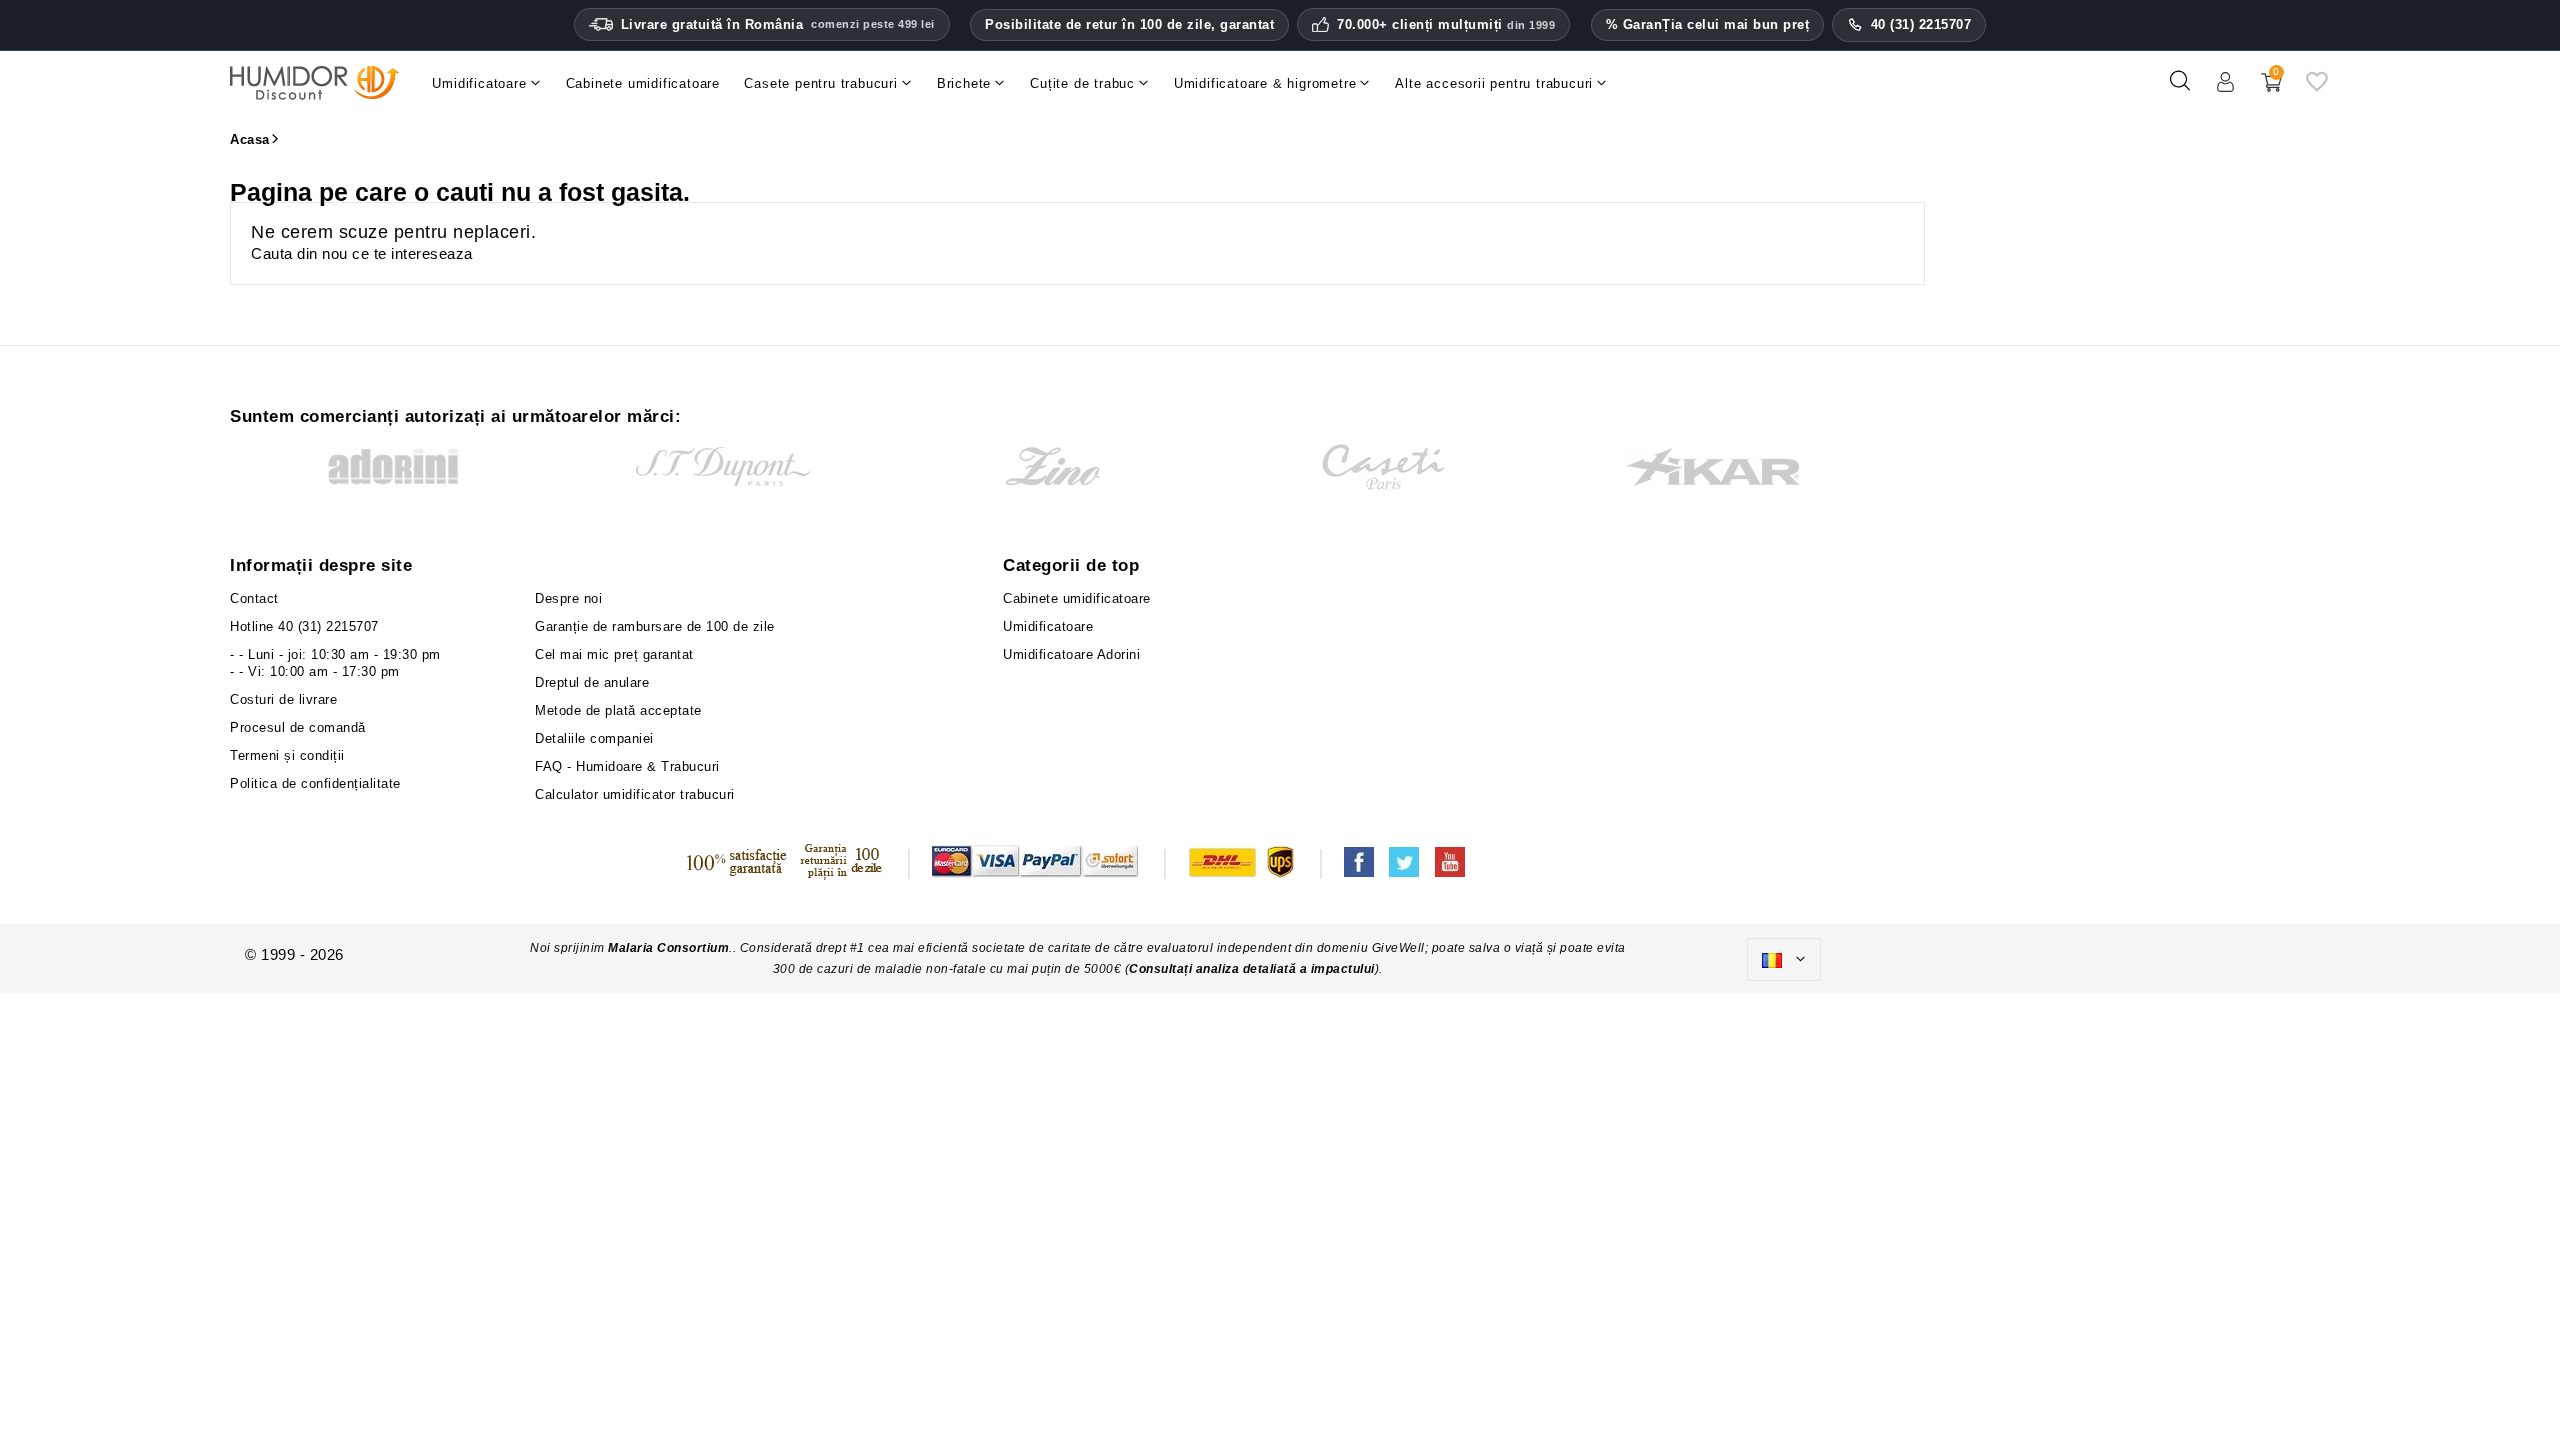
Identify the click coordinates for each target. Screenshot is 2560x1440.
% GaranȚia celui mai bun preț (1708, 24)
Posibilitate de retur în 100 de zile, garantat (1129, 24)
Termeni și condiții (287, 755)
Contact (254, 598)
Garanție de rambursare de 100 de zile (655, 626)
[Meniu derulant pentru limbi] (1784, 960)
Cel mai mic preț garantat (614, 654)
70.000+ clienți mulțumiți (1446, 25)
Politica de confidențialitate (315, 783)
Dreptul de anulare (592, 682)
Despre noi (568, 598)
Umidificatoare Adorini (1071, 654)
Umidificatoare (1048, 626)
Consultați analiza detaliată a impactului (1252, 969)
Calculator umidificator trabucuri (635, 794)
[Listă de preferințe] (2317, 88)
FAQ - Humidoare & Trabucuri (627, 766)
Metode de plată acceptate (618, 710)
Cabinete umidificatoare (1077, 598)
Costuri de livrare (283, 699)
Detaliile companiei (594, 738)
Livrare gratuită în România (778, 24)
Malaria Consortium (668, 948)
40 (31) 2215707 (1921, 24)
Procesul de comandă (298, 727)
